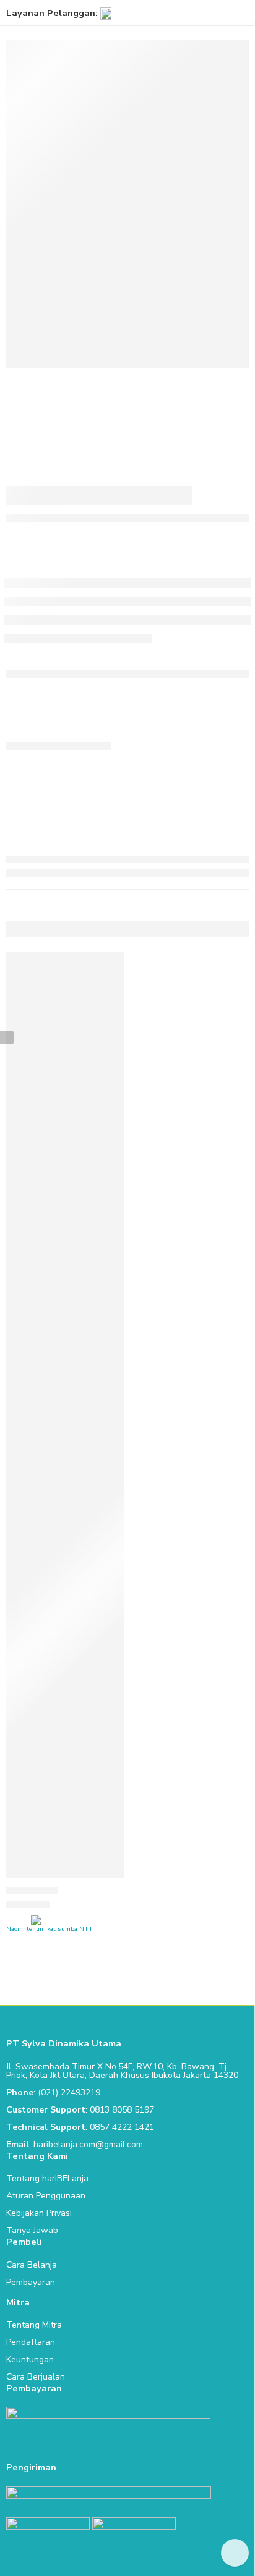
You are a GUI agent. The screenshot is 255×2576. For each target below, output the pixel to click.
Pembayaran (31, 2282)
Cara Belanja (32, 2265)
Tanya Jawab (32, 2230)
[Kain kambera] (65, 1415)
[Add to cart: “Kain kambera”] (107, 1877)
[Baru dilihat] (235, 2553)
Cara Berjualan (36, 2377)
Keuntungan (30, 2359)
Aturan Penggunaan (46, 2196)
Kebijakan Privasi (39, 2213)
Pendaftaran (31, 2342)
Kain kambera (32, 1891)
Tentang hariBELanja (47, 2178)
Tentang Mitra (34, 2325)
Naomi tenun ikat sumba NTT (50, 1929)
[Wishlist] (112, 964)
